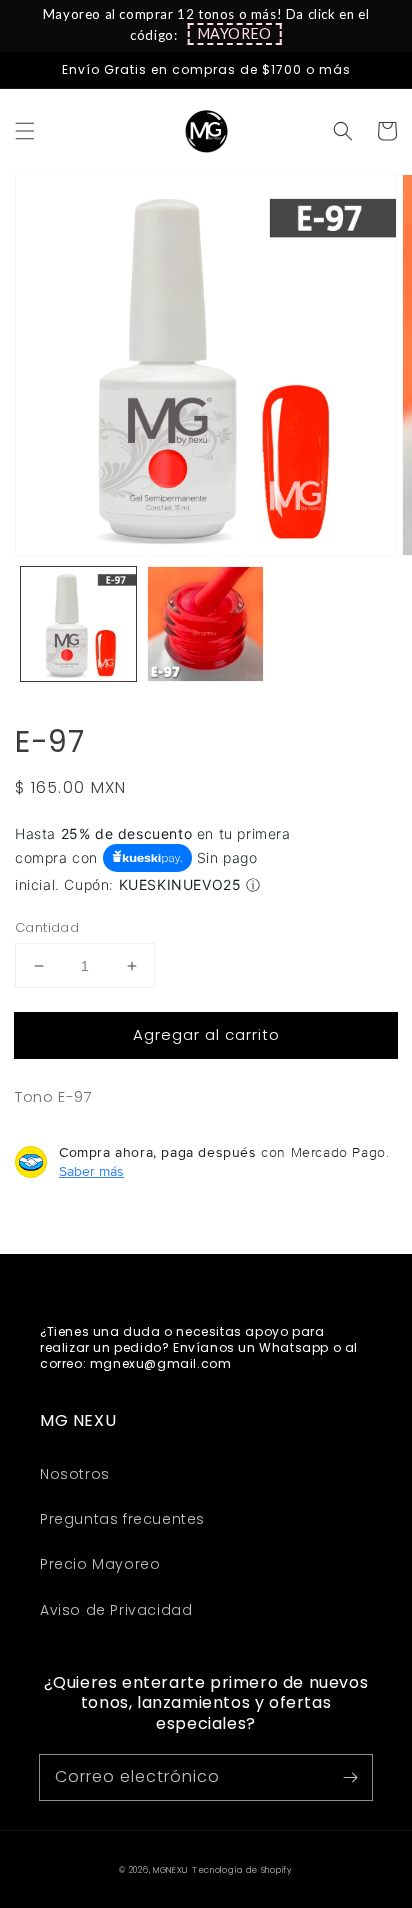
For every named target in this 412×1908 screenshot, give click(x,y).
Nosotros (75, 1474)
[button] (235, 34)
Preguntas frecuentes (122, 1519)
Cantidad (47, 927)
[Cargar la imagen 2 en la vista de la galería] (205, 624)
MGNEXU (170, 1870)
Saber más (91, 1171)
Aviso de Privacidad (116, 1610)
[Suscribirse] (350, 1777)
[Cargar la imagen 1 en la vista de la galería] (78, 624)
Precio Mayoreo (100, 1564)
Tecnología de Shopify (242, 1870)
